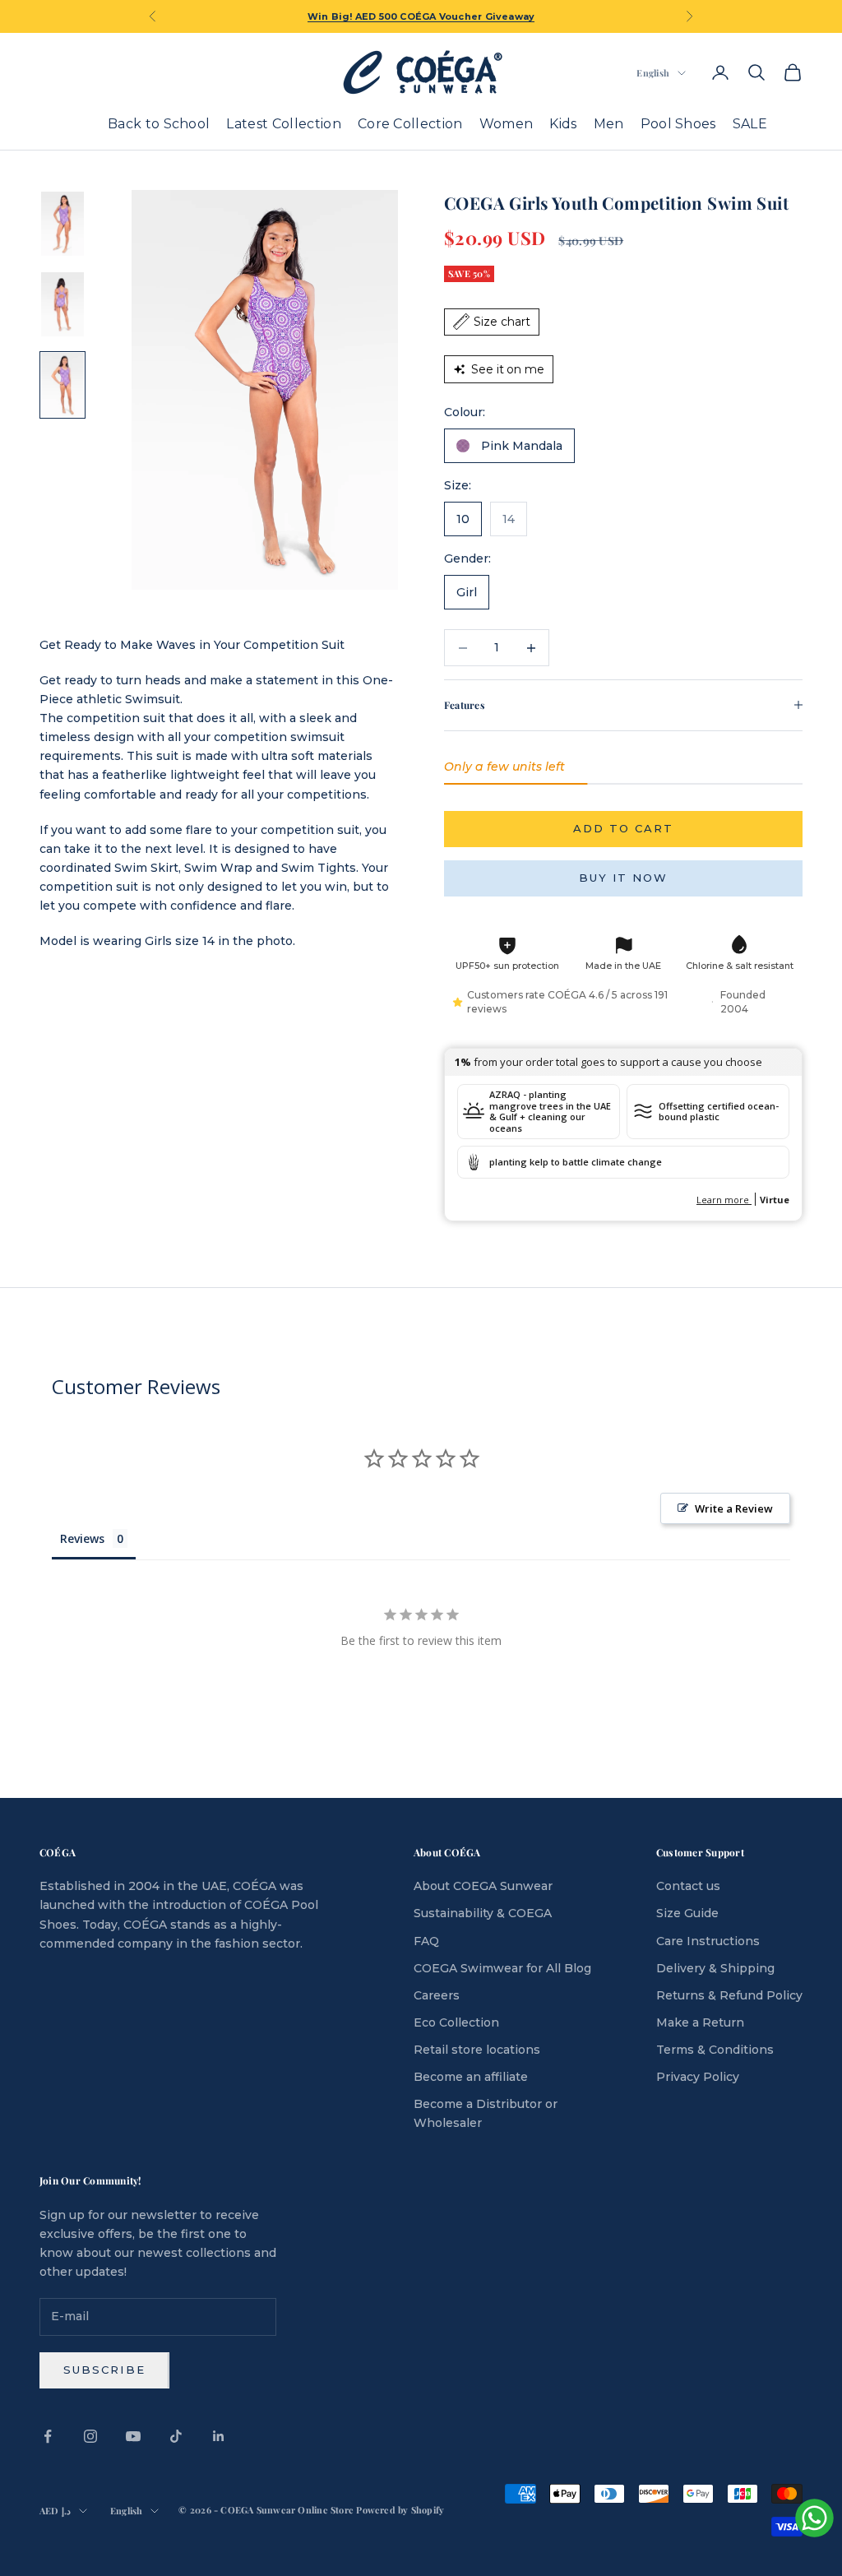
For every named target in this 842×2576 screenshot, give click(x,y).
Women (507, 124)
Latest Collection (283, 124)
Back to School (159, 124)
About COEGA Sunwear (483, 1886)
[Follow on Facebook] (48, 2436)
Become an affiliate (471, 2077)
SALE (750, 124)
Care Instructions (708, 1941)
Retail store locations (477, 2050)
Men (609, 124)
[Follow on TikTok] (176, 2436)
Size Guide (687, 1913)
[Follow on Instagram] (90, 2436)
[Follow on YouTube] (133, 2436)
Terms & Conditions (715, 2050)
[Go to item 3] (62, 385)
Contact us (688, 1886)
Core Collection (410, 124)
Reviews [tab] (82, 1538)
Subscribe (104, 2370)
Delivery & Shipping (715, 1968)
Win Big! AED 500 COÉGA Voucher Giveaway (421, 16)
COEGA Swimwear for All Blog (502, 1968)
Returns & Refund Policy (729, 1995)
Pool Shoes (678, 124)
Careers (437, 1995)
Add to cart (624, 828)
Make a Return (700, 2022)
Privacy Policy (698, 2077)
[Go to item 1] (62, 224)
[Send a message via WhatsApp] (814, 2518)
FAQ (426, 1941)
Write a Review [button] (734, 1508)
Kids (563, 124)
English (653, 73)
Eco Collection (456, 2022)
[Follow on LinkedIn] (219, 2436)
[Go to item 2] (62, 304)
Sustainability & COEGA (483, 1913)
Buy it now (624, 878)
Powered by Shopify (400, 2510)
